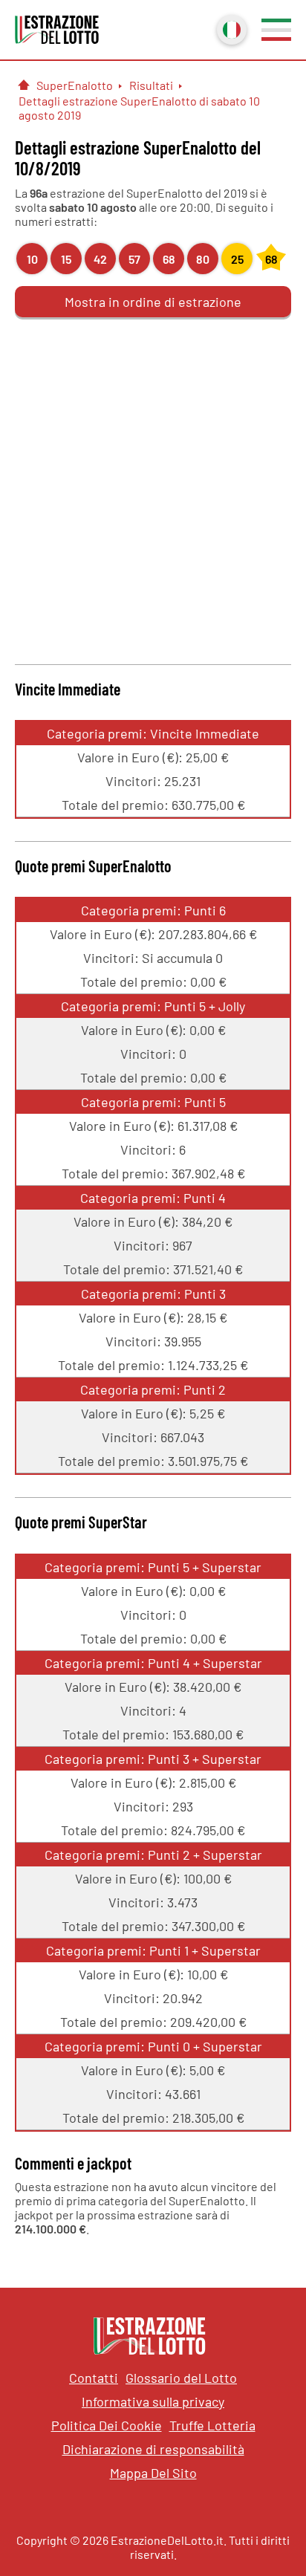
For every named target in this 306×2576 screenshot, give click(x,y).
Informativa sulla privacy (153, 2401)
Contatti (94, 2378)
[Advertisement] (153, 489)
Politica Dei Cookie (107, 2425)
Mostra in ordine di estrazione (153, 302)
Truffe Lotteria (212, 2425)
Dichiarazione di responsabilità (153, 2449)
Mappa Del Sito (153, 2473)
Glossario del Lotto (181, 2378)
